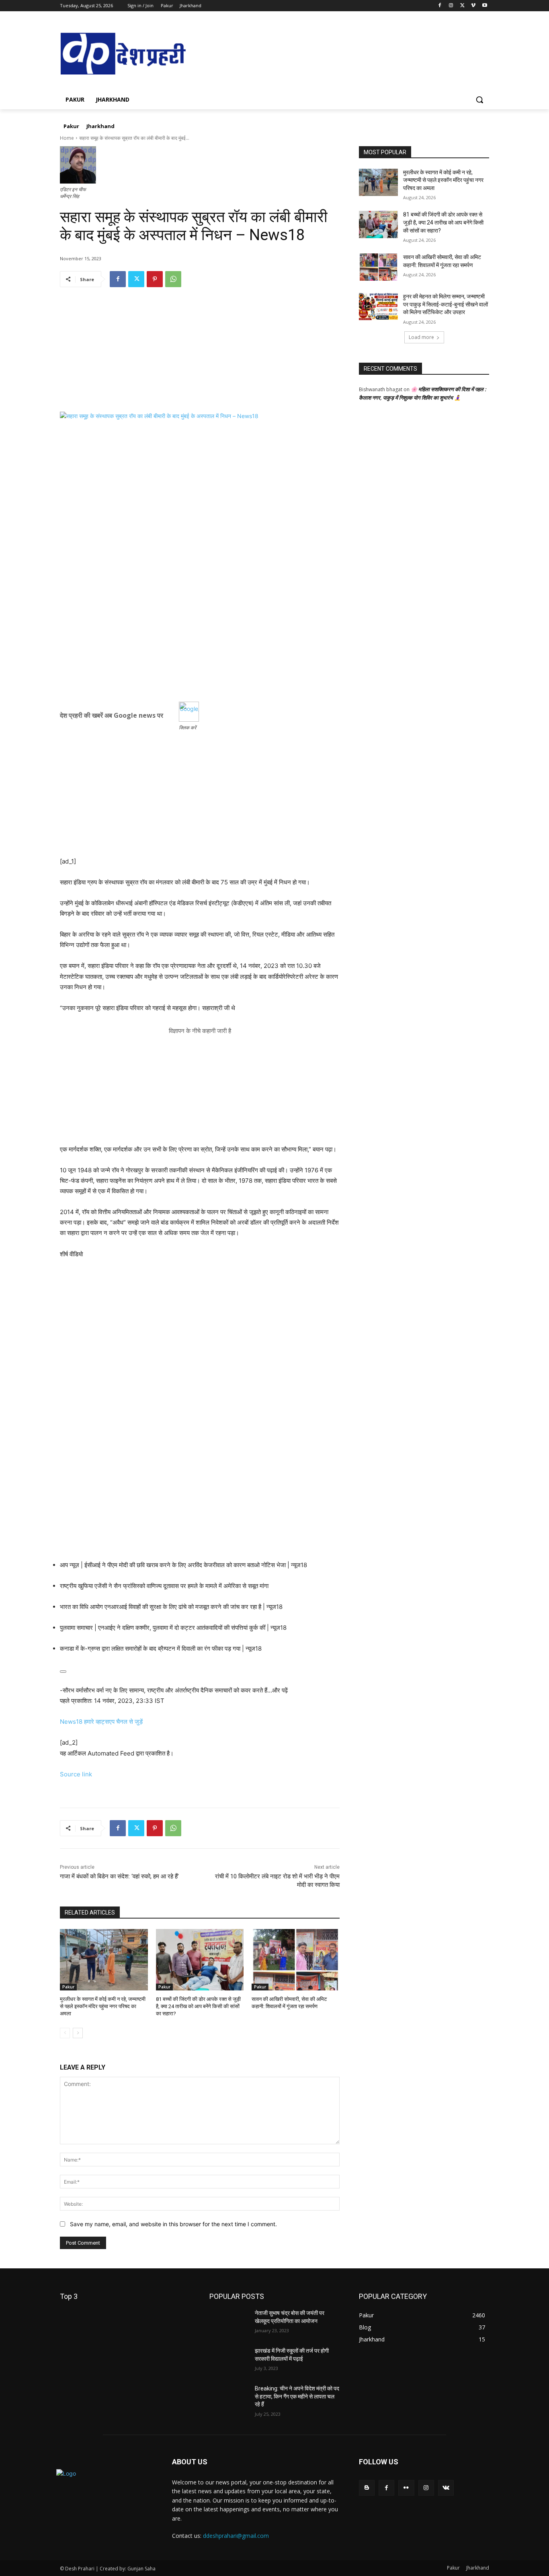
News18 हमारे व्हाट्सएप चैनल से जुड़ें (101, 1722)
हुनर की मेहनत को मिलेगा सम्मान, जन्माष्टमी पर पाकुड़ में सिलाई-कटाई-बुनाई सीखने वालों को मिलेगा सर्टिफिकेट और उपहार (446, 304)
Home (67, 138)
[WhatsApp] (173, 279)
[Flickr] (406, 2488)
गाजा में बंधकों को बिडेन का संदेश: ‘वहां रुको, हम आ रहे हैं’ (119, 1876)
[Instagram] (451, 6)
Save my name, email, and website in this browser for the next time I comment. (173, 2224)
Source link (76, 1774)
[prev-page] (65, 2033)
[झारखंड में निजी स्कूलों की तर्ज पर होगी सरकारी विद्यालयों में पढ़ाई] (229, 2361)
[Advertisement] (200, 355)
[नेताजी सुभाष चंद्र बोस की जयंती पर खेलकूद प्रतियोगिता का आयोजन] (229, 2323)
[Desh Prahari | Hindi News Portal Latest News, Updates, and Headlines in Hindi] (124, 54)
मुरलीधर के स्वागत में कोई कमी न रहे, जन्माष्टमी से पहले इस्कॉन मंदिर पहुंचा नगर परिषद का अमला (103, 2006)
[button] (479, 100)
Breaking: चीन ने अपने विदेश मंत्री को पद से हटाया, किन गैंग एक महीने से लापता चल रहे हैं (297, 2396)
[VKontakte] (446, 2488)
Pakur (68, 1987)
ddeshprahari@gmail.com (236, 2536)
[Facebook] (440, 6)
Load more (421, 337)
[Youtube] (484, 6)
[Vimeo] (473, 6)
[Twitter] (462, 6)
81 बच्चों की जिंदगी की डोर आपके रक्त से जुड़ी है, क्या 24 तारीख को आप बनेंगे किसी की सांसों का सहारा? (198, 2006)
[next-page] (78, 2033)
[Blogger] (367, 2488)
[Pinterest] (155, 279)
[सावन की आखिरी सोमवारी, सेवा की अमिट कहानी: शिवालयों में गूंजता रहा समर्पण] (296, 1960)
